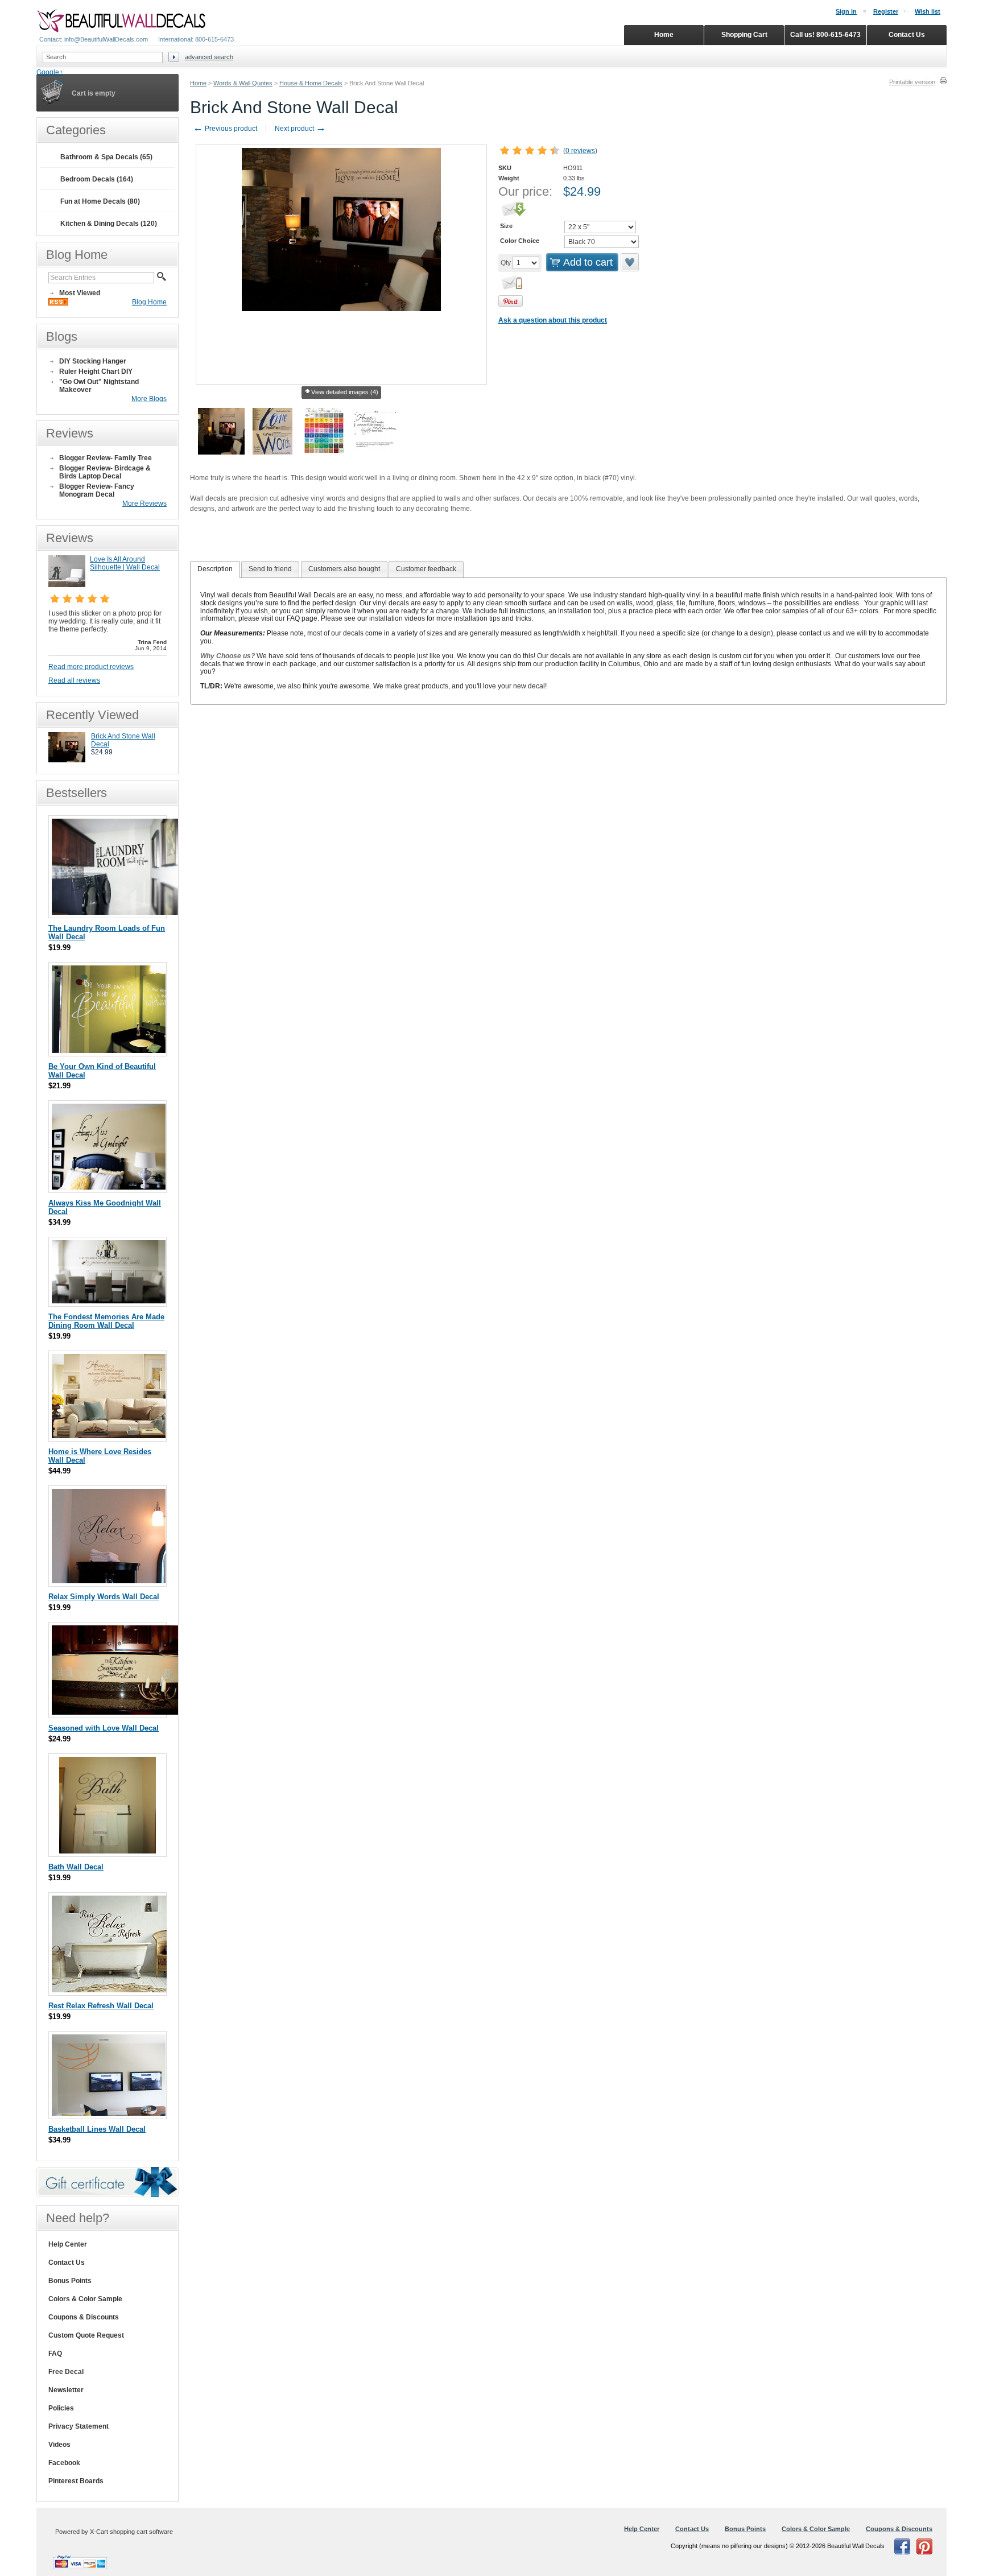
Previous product (225, 129)
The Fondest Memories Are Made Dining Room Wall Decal (106, 1321)
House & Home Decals (311, 83)
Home (198, 83)
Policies (61, 2408)
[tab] (215, 569)
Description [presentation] (215, 569)
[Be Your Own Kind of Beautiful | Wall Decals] (109, 1050)
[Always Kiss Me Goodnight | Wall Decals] (109, 1187)
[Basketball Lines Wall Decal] (109, 2113)
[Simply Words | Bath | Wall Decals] (108, 1851)
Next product (300, 129)
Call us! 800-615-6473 (825, 35)
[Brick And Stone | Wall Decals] (67, 760)
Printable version (912, 82)
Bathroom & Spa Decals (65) (106, 157)
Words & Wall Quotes (243, 83)
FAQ (55, 2354)
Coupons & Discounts (84, 2317)
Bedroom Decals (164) (97, 179)
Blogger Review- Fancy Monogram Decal (97, 490)
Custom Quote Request (86, 2335)
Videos (59, 2445)
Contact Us (67, 2263)
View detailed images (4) (345, 392)
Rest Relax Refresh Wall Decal (101, 2006)
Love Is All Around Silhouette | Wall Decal (125, 563)
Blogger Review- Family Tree (106, 458)
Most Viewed (80, 293)
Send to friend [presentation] (270, 569)
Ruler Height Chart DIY (96, 371)
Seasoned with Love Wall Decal (104, 1728)
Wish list (928, 11)
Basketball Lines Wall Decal (97, 2129)
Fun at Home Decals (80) (100, 201)
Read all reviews (74, 680)
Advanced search (209, 57)
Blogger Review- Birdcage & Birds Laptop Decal (105, 472)
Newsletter (66, 2390)
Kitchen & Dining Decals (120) (109, 224)
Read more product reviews (91, 667)
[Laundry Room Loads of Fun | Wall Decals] (117, 912)
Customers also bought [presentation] (344, 569)
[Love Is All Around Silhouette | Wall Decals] (67, 585)
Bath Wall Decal (76, 1867)
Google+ (50, 72)
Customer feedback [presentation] (426, 569)
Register (886, 11)
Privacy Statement (79, 2426)
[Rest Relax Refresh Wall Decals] (109, 1990)
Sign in (846, 11)
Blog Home (149, 302)
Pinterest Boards (76, 2481)
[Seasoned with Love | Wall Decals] (117, 1712)
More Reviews (144, 503)
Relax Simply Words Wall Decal (104, 1597)
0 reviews (580, 151)
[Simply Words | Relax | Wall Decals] (109, 1581)
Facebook (64, 2463)
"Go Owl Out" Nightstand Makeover (99, 386)
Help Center (68, 2244)
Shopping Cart (744, 35)
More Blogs (149, 399)
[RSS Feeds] (58, 303)
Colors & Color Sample (85, 2299)
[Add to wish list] (630, 262)
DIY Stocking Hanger (93, 361)
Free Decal (66, 2372)
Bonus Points (70, 2281)
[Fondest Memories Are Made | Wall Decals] (109, 1301)
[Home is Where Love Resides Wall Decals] (109, 1436)
